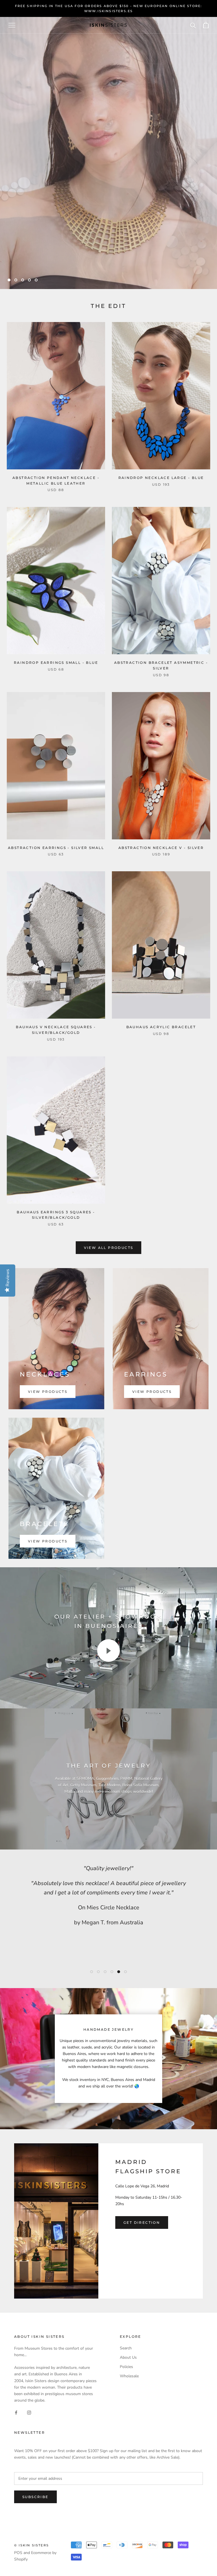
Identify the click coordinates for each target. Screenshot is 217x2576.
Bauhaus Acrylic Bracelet (161, 1027)
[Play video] (108, 1651)
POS (18, 2553)
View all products (109, 1248)
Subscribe (35, 2497)
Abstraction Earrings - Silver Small (56, 848)
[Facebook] (16, 2412)
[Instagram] (29, 2412)
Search (126, 2348)
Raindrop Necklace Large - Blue (161, 478)
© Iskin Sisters (32, 2545)
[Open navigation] (12, 25)
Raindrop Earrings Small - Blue (56, 663)
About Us (128, 2357)
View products (48, 1392)
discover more (183, 263)
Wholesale (129, 2376)
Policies (126, 2367)
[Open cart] (206, 25)
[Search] (193, 25)
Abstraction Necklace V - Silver (161, 848)
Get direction (142, 2222)
